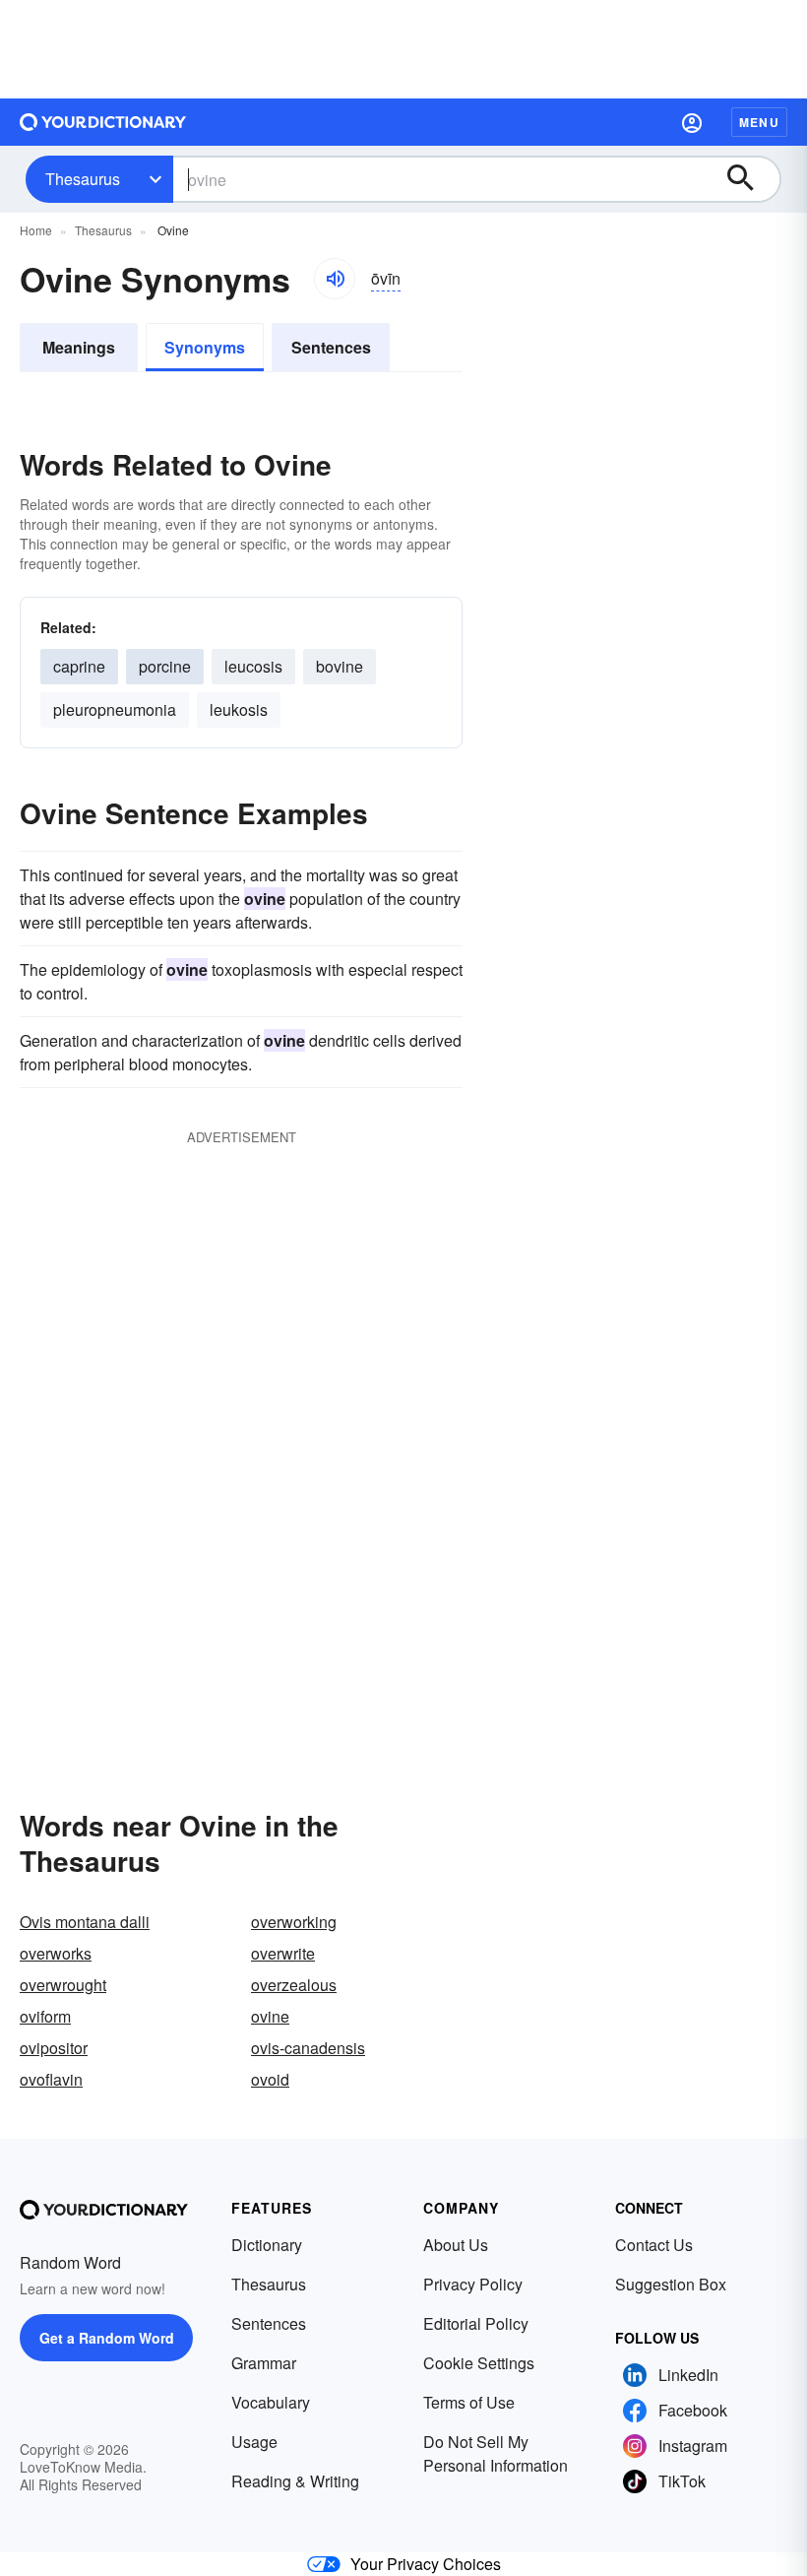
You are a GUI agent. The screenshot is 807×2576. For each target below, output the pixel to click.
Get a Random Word (107, 2338)
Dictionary (267, 2245)
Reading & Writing (295, 2481)
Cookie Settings (479, 2363)
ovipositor (54, 2048)
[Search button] (750, 179)
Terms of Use (469, 2402)
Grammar (264, 2363)
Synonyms (205, 347)
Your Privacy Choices (426, 2564)
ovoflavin (51, 2079)
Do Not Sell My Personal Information (496, 2453)
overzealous (294, 1985)
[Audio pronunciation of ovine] (335, 279)
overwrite (283, 1953)
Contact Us (654, 2245)
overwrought (63, 1985)
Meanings (79, 347)
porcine (165, 666)
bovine (340, 666)
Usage (254, 2442)
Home (36, 230)
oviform (45, 2016)
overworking (294, 1922)
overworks (56, 1953)
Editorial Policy (476, 2323)
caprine (79, 666)
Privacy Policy (473, 2284)
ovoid (270, 2079)
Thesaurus (83, 179)
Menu (759, 122)
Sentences (331, 347)
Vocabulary (271, 2402)
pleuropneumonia (115, 709)
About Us (456, 2245)
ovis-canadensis (308, 2048)
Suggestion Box (671, 2284)
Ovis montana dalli (85, 1922)
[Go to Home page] (103, 122)
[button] (692, 122)
